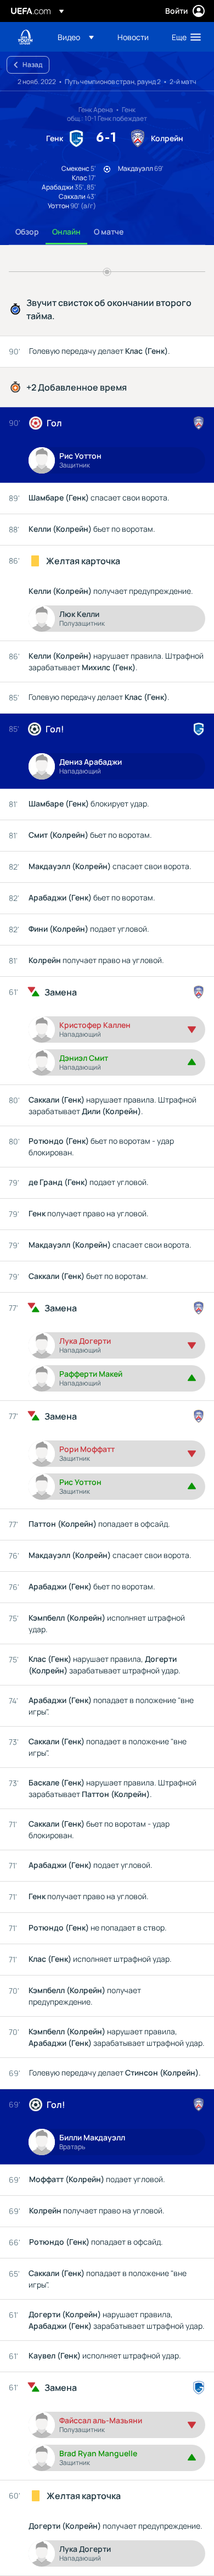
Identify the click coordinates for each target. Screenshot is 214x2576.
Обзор (27, 232)
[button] (76, 37)
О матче (109, 232)
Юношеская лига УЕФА (25, 37)
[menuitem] (78, 37)
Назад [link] (32, 65)
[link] (133, 37)
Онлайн (66, 232)
